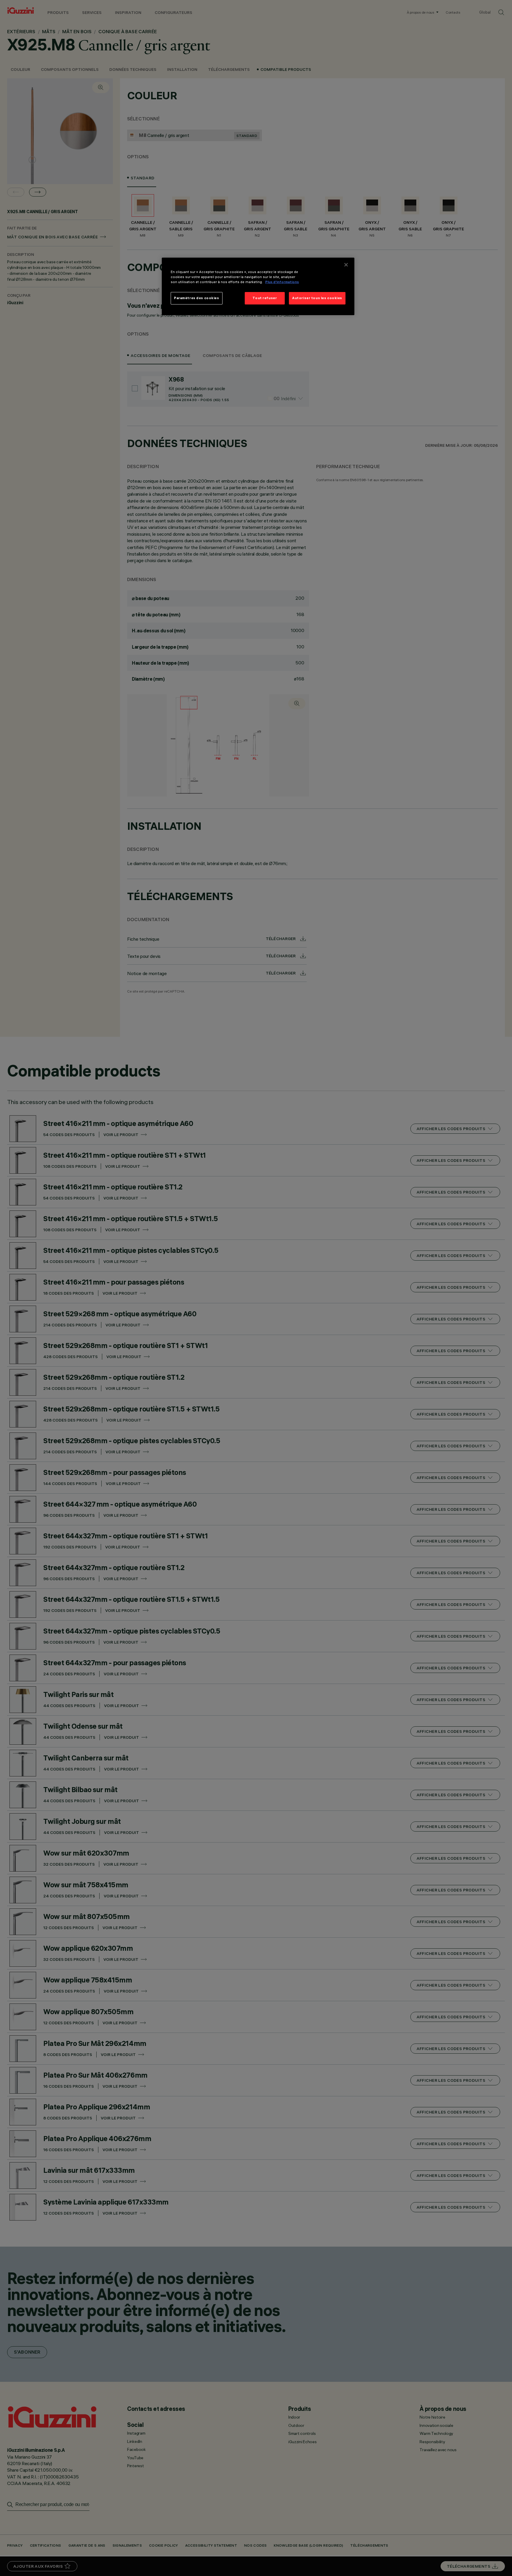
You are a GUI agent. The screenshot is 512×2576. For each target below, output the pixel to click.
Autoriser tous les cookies (317, 298)
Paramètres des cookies (197, 298)
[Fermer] (346, 265)
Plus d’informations (282, 282)
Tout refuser (265, 298)
